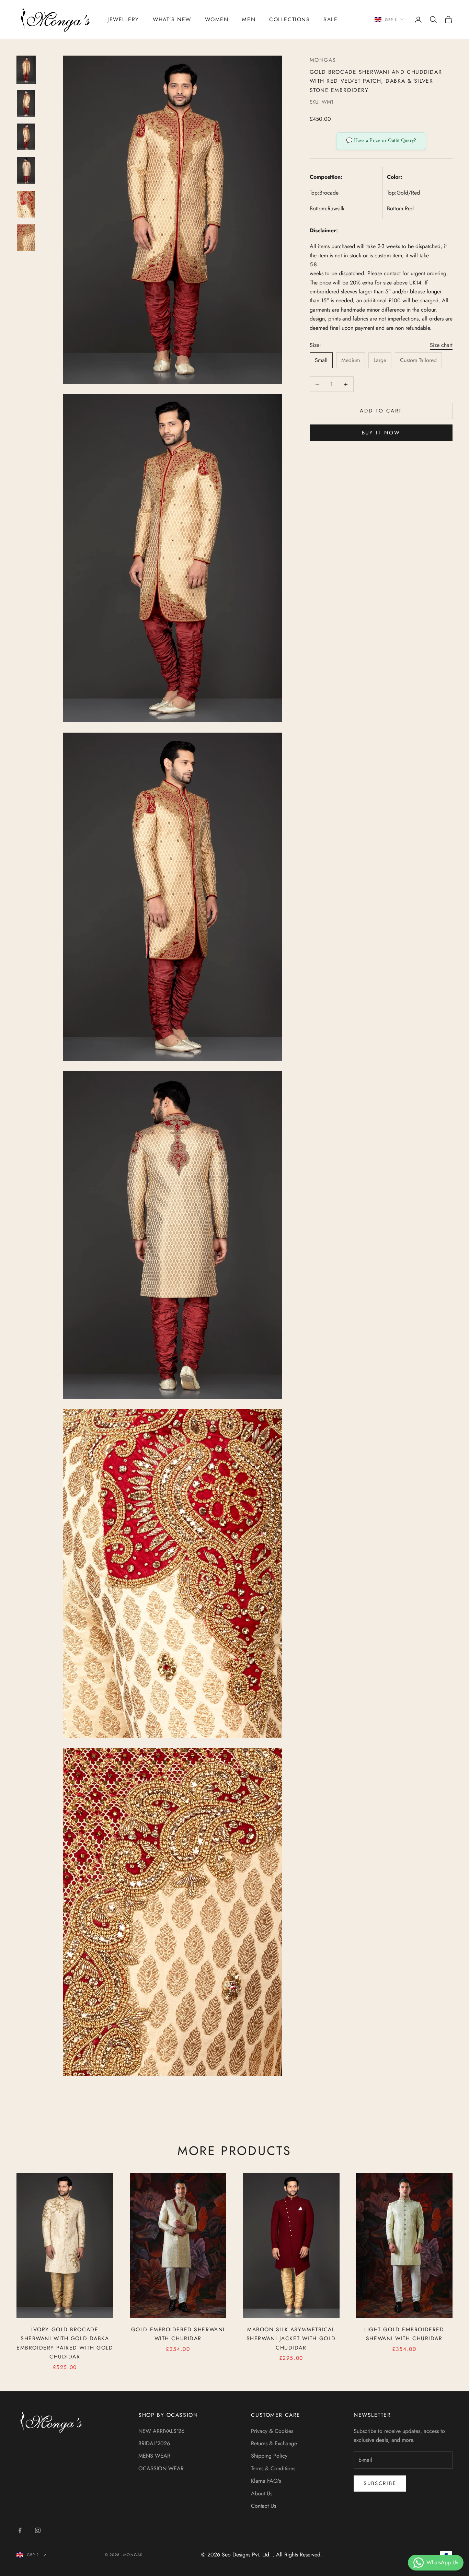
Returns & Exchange (274, 2443)
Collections (289, 19)
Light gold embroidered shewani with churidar (404, 2334)
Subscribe (380, 2483)
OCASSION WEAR (161, 2468)
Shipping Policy (269, 2456)
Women (217, 19)
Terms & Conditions (273, 2468)
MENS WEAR (154, 2456)
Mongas (323, 60)
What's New (172, 19)
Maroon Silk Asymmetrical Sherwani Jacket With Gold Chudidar (291, 2339)
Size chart (441, 345)
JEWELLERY (123, 19)
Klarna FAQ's (266, 2481)
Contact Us (264, 2506)
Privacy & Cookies (272, 2431)
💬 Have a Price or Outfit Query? (381, 141)
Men (249, 19)
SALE (330, 19)
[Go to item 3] (26, 137)
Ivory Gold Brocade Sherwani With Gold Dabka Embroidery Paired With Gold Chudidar (65, 2343)
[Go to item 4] (26, 171)
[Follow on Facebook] (20, 2530)
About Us (262, 2493)
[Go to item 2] (26, 103)
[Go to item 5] (26, 204)
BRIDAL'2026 (154, 2443)
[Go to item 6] (26, 238)
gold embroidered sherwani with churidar (178, 2334)
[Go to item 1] (26, 70)
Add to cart (381, 411)
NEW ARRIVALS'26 (161, 2431)
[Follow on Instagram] (38, 2530)
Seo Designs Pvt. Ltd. (247, 2555)
